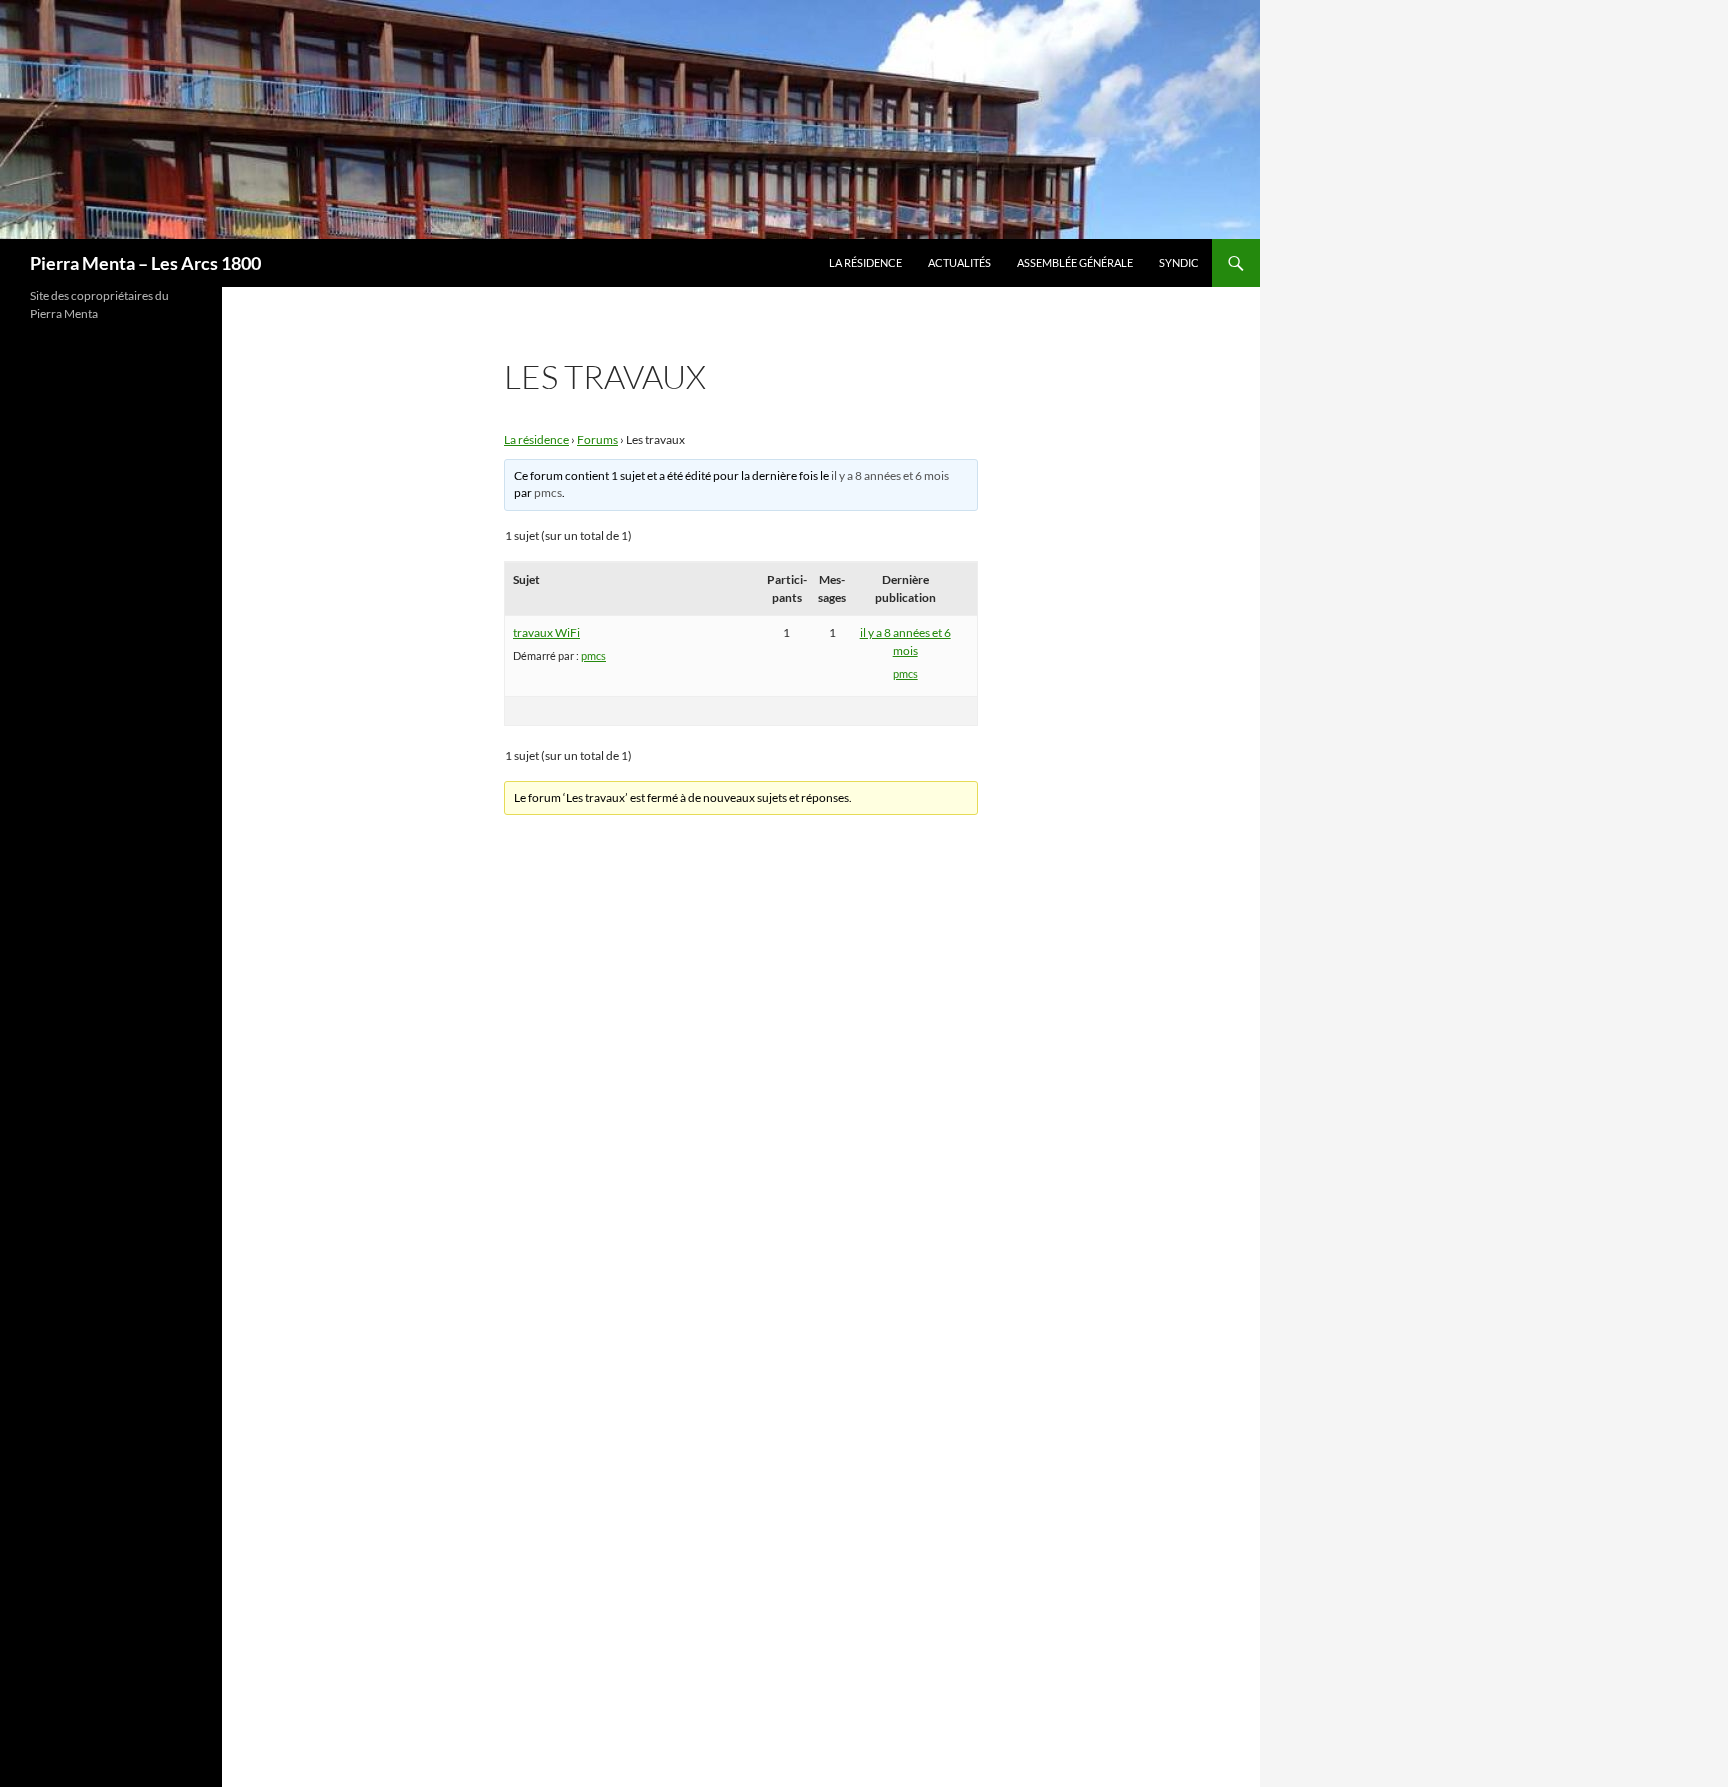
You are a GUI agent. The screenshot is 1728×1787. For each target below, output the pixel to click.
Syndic (1179, 262)
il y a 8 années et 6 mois (890, 475)
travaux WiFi (546, 632)
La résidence (865, 262)
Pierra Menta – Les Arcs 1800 (145, 263)
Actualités (959, 262)
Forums (597, 439)
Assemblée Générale (1075, 262)
